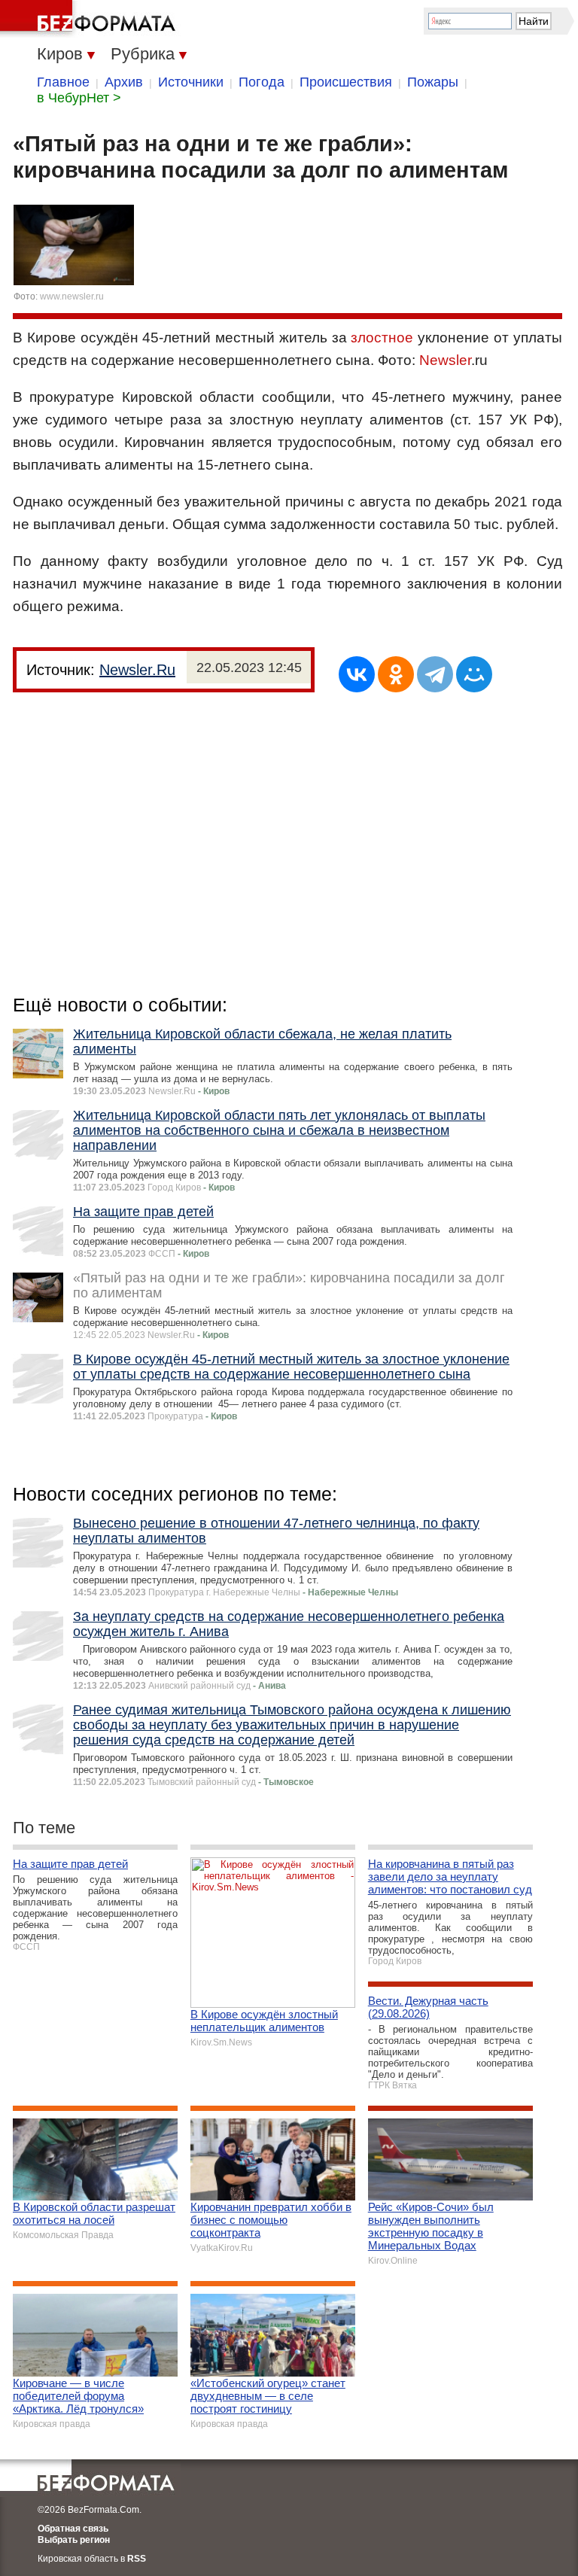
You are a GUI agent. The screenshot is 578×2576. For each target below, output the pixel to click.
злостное (382, 338)
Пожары (433, 82)
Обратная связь (73, 2529)
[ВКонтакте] (357, 674)
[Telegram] (435, 674)
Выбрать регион (74, 2540)
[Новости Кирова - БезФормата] (90, 19)
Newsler (445, 360)
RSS (137, 2559)
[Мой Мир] (474, 674)
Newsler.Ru (137, 670)
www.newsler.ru (72, 297)
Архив (124, 82)
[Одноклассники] (396, 674)
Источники (191, 82)
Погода (262, 82)
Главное (63, 82)
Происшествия (346, 82)
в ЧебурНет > (79, 98)
